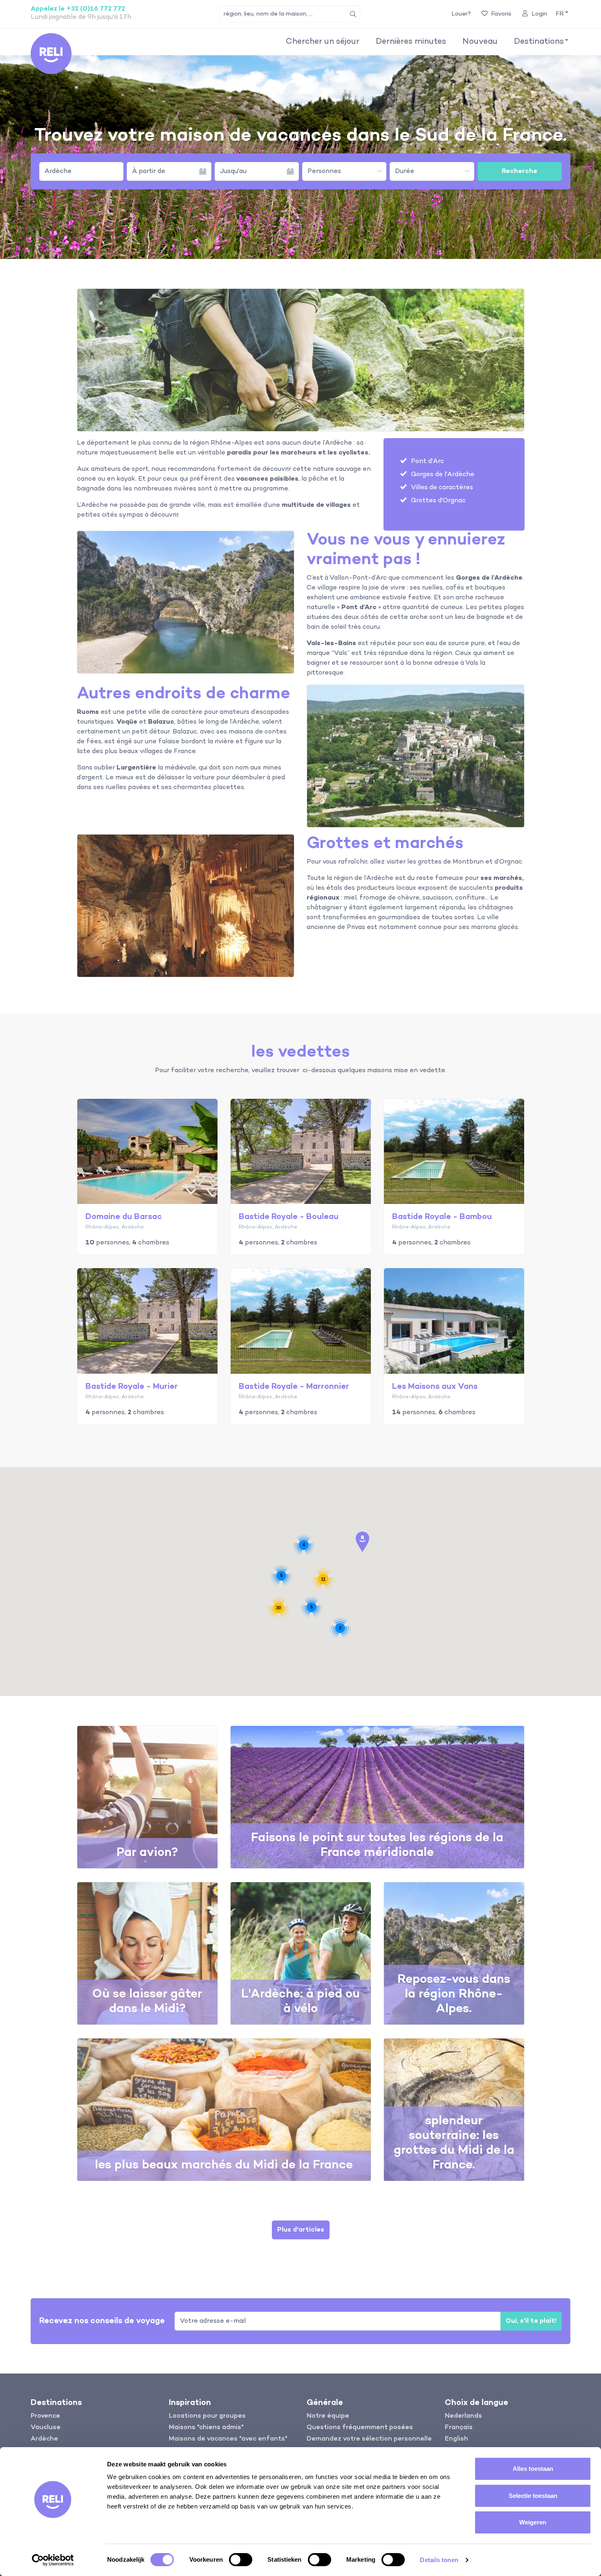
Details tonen (439, 2560)
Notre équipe (328, 2416)
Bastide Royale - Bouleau (289, 1217)
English (456, 2439)
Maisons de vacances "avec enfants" (228, 2439)
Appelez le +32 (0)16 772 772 (78, 9)
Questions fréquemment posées (360, 2428)
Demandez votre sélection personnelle (369, 2439)
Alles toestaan (533, 2469)
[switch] (241, 2560)
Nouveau (480, 42)
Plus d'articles (301, 2230)
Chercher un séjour (323, 42)
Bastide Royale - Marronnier (294, 1387)
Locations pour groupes (207, 2416)
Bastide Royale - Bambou (442, 1217)
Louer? (461, 14)
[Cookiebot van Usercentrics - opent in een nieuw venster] (53, 2560)
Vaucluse (46, 2428)
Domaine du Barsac (124, 1217)
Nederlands (463, 2416)
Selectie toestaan (533, 2496)
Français (459, 2428)
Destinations (539, 42)
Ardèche (58, 171)
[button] (561, 14)
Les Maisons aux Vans (435, 1387)
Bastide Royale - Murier (132, 1387)
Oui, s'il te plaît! (531, 2321)
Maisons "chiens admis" (206, 2428)
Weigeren (533, 2522)
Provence (45, 2416)
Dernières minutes (411, 42)
